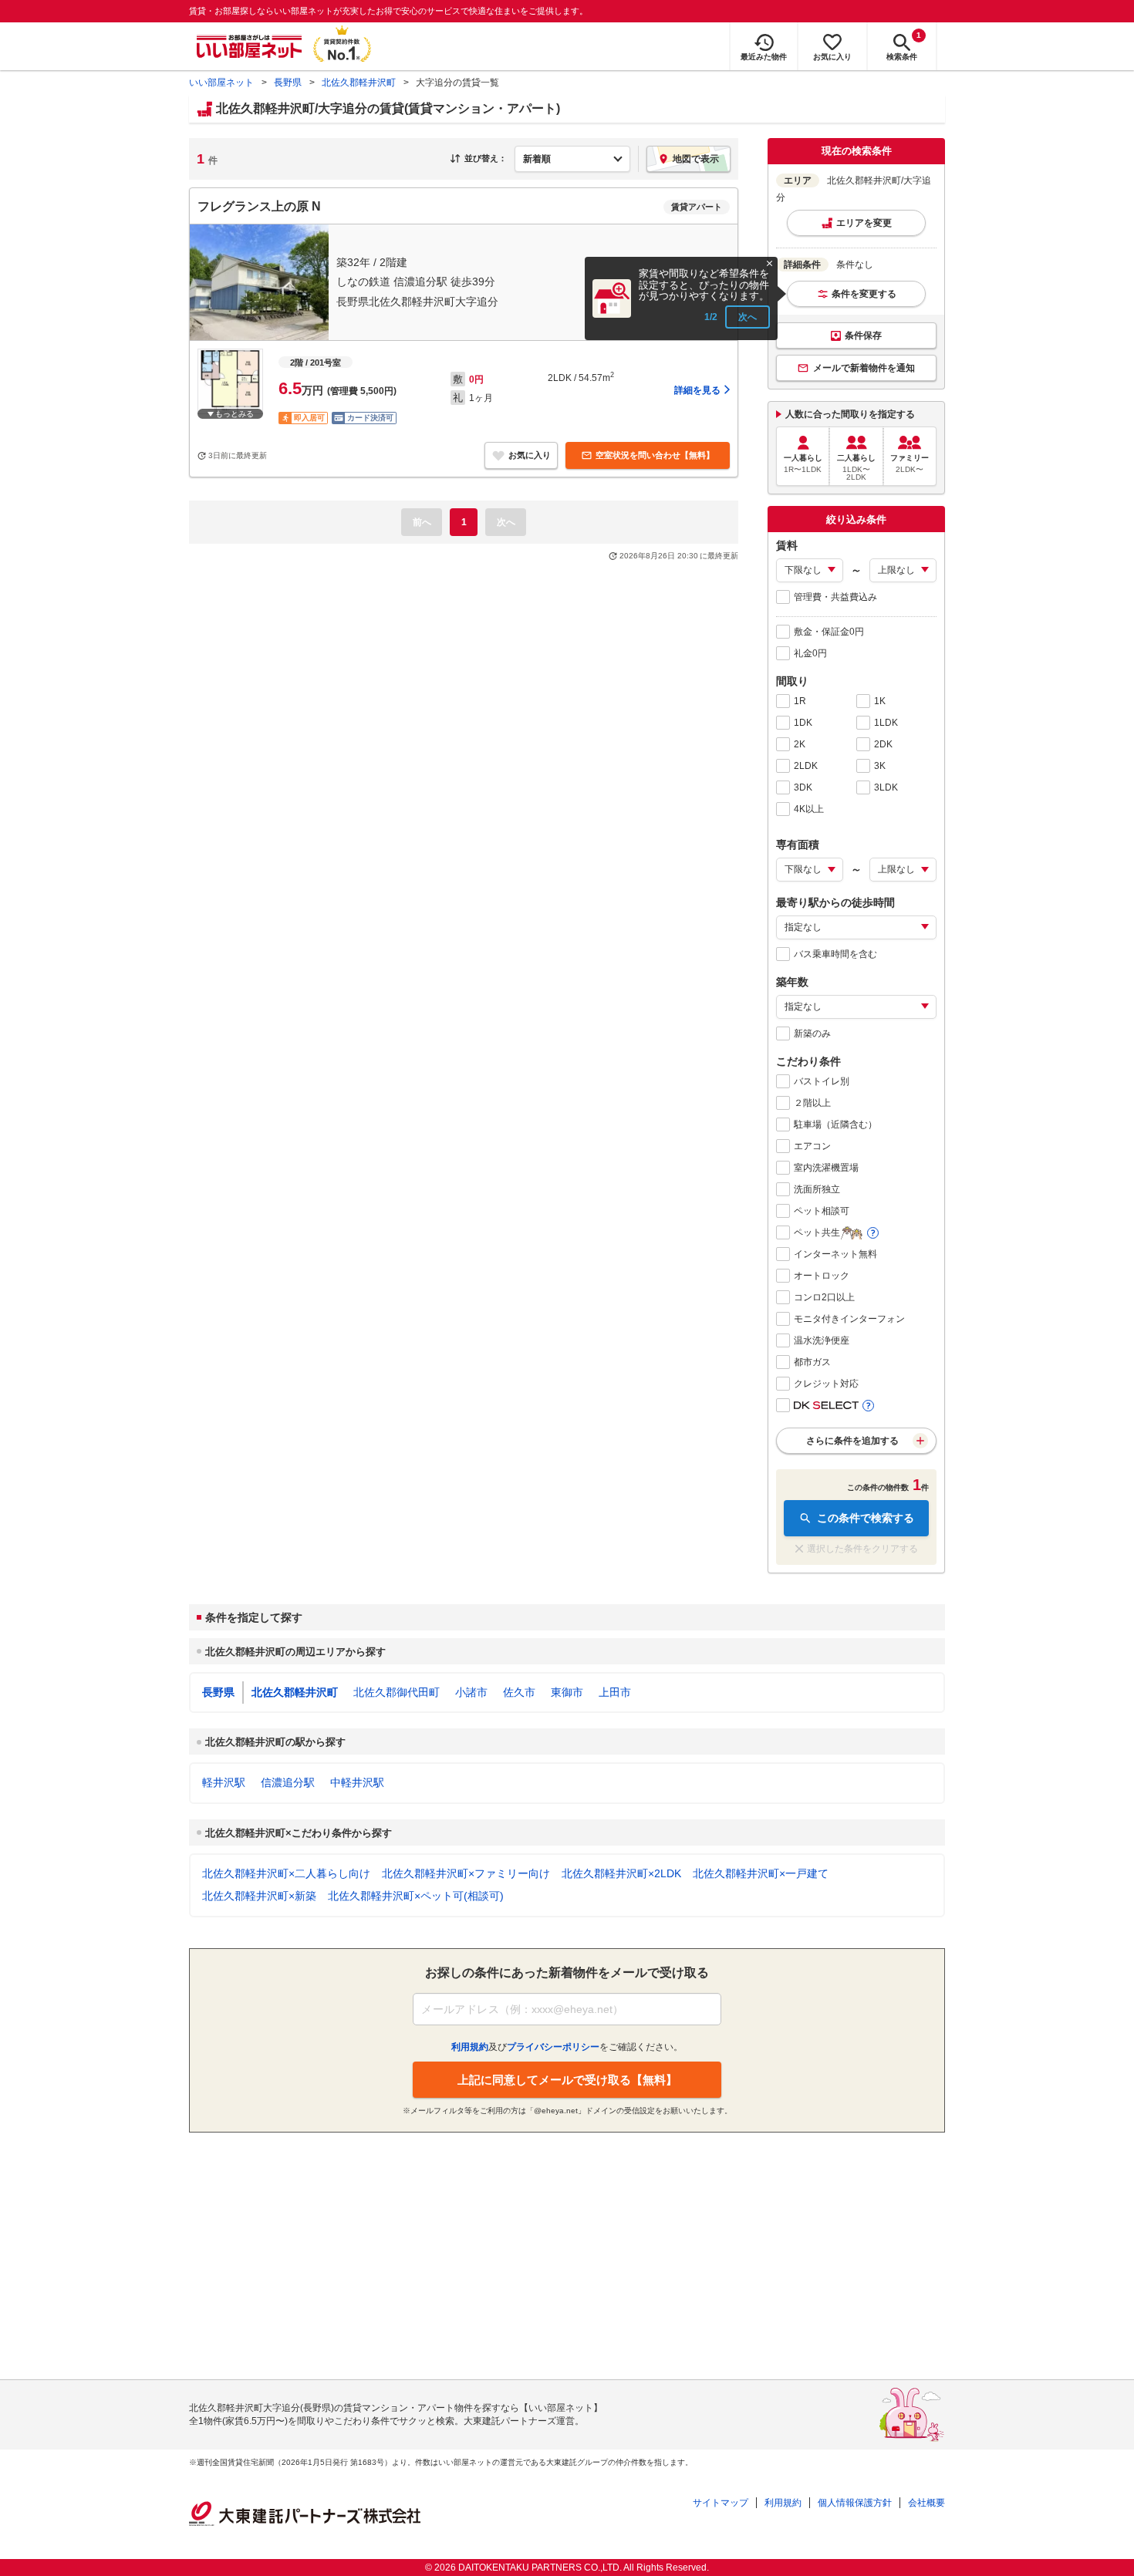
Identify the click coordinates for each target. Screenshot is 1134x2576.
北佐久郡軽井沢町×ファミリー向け (466, 1873)
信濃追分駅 (288, 1782)
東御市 (567, 1692)
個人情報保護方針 (855, 2503)
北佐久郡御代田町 (397, 1692)
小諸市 (471, 1692)
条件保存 (863, 335)
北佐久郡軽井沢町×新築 (259, 1896)
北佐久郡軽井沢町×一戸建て (761, 1873)
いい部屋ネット (221, 83)
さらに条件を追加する (852, 1441)
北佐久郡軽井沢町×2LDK (621, 1873)
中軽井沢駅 (357, 1782)
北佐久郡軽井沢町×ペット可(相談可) (416, 1896)
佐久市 (519, 1692)
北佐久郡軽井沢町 (359, 83)
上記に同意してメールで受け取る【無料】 (567, 2080)
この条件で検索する (866, 1518)
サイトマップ (721, 2503)
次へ (748, 317)
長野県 (288, 83)
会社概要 (926, 2503)
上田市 (615, 1692)
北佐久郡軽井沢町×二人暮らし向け (286, 1873)
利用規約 (783, 2503)
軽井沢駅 (224, 1782)
